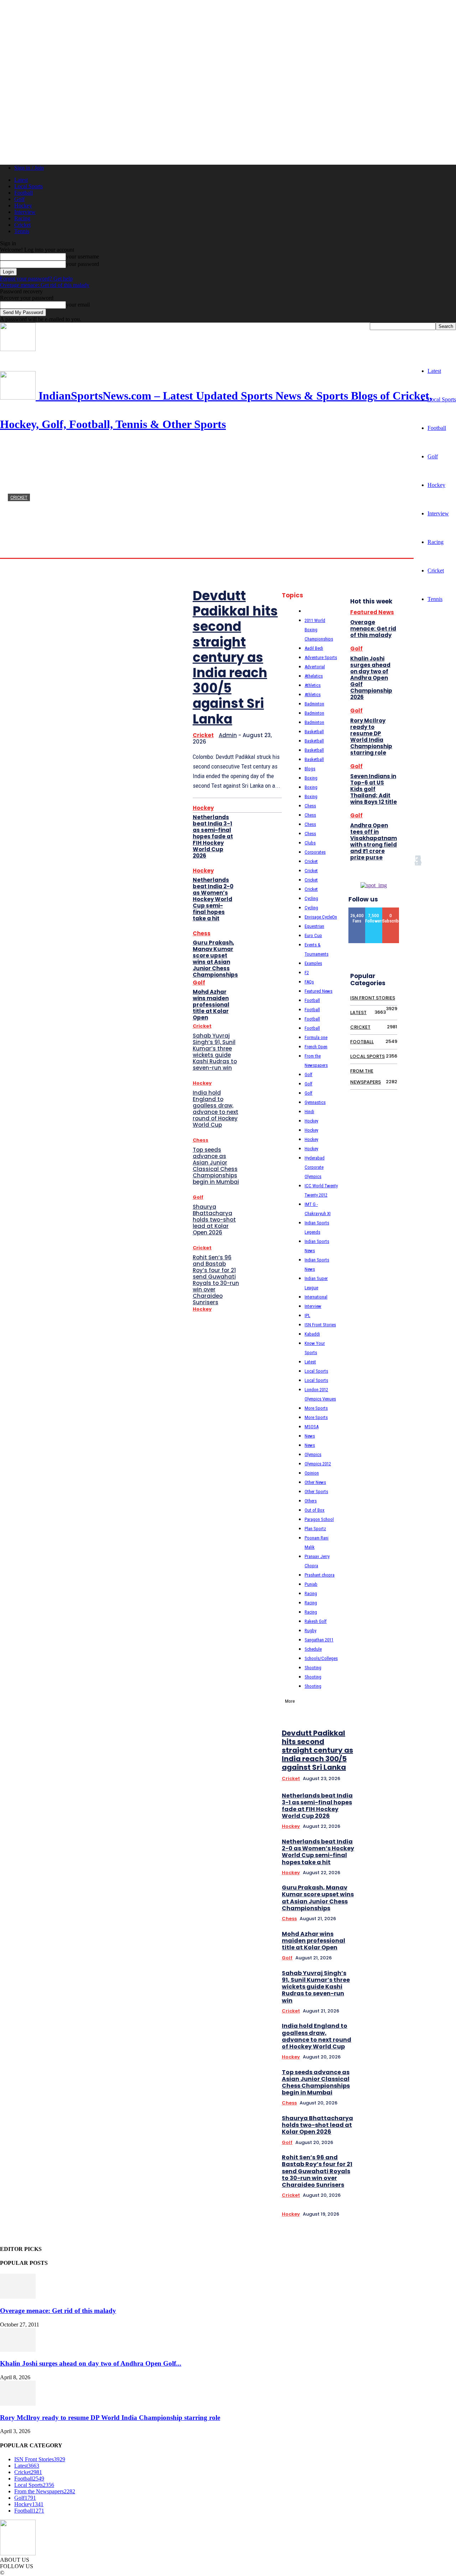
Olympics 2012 (318, 1464)
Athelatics (314, 676)
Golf (19, 199)
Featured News (318, 991)
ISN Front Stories (320, 1325)
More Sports (316, 1408)
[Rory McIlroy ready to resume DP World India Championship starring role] (18, 2404)
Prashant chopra (320, 1575)
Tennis (22, 231)
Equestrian (314, 926)
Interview (25, 212)
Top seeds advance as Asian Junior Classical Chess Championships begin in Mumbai (216, 1166)
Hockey (23, 205)
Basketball (314, 732)
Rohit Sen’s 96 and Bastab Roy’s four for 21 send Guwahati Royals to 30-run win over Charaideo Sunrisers (216, 1280)
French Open (316, 1047)
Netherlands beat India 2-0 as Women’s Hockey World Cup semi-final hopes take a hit (213, 899)
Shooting (313, 1668)
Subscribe (393, 910)
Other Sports (316, 1492)
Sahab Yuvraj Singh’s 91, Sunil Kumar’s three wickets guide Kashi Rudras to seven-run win (215, 1052)
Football (24, 193)
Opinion (312, 1473)
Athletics (313, 685)
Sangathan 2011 (319, 1640)
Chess (202, 933)
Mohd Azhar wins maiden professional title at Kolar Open (211, 1005)
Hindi (309, 1112)
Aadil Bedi (314, 648)
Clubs (310, 843)
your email (78, 305)
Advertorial (315, 667)
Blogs (310, 769)
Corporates (315, 852)
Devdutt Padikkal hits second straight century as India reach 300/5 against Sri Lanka (235, 657)
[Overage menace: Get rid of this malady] (18, 2297)
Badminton (314, 704)
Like (357, 910)
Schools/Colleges (321, 1658)
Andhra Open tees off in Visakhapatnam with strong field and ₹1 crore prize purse (374, 841)
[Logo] (18, 349)
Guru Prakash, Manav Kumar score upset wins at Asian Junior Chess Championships (215, 959)
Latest (21, 180)
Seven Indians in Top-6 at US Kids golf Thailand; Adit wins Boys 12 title (374, 789)
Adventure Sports (321, 657)
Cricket (22, 225)
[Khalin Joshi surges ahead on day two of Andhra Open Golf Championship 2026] (18, 2350)
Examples (313, 963)
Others (311, 1501)
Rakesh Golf (316, 1621)
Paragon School (319, 1519)
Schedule (313, 1649)
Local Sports (28, 186)
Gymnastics (315, 1102)
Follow (374, 910)
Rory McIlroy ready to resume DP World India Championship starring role (371, 737)
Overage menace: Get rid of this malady (45, 285)
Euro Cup (313, 935)
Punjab (311, 1584)
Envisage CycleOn (321, 917)
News (310, 1436)
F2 (307, 973)
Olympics (313, 1454)
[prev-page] (389, 1603)
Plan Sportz (315, 1529)
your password (82, 264)
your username (82, 256)
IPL (307, 1315)
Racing (22, 218)
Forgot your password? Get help (36, 279)
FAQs (309, 982)
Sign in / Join (29, 168)
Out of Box (315, 1510)
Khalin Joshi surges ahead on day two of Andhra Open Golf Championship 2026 (371, 678)
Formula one (316, 1037)
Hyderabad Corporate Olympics (315, 1167)
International (316, 1297)
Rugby (310, 1631)
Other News (315, 1482)
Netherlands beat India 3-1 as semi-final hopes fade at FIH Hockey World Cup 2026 (213, 836)
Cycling (311, 898)
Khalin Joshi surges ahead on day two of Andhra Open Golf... (91, 2363)
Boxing (311, 778)
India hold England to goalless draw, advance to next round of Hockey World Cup (216, 1109)
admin (15, 551)
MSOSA (312, 1427)
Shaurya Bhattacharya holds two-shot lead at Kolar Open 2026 (214, 1220)
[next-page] (399, 1603)
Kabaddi (312, 1334)
